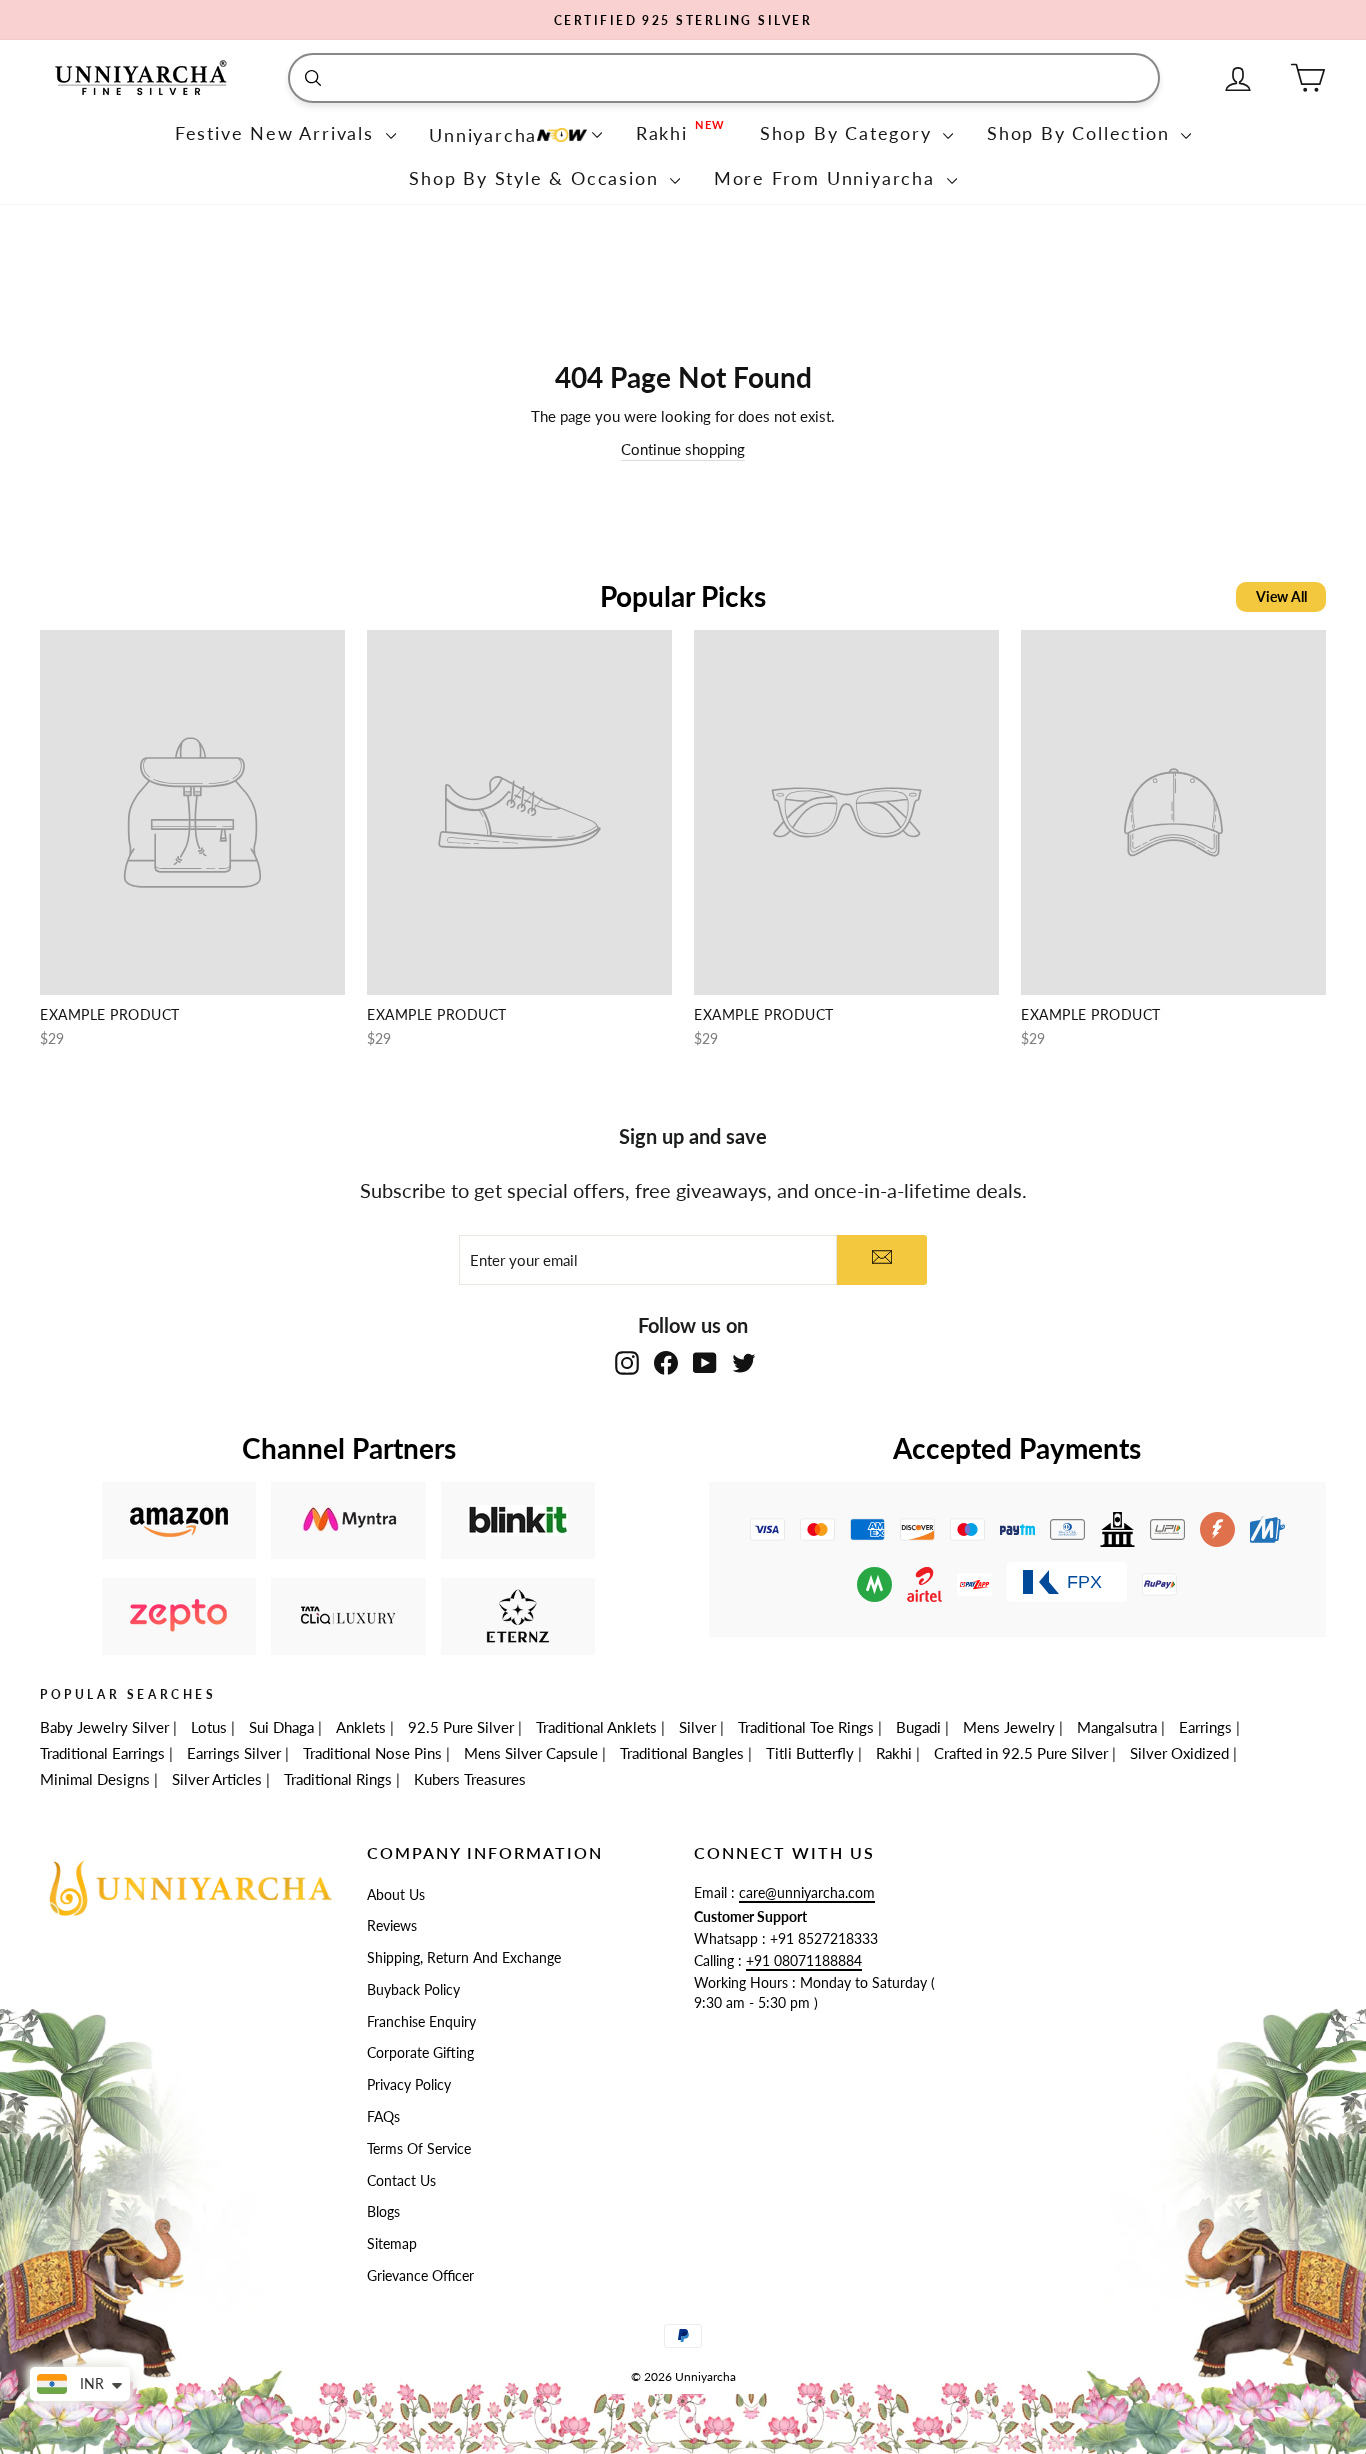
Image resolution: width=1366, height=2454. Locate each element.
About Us (396, 1895)
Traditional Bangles (682, 1753)
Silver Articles (217, 1779)
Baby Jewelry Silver (104, 1727)
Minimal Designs (95, 1779)
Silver (697, 1727)
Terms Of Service (419, 2149)
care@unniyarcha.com (807, 1893)
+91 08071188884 (804, 1961)
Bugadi (918, 1727)
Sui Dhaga (281, 1727)
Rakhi (894, 1753)
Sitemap (392, 2244)
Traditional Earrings (102, 1753)
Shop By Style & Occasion (537, 178)
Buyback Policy (413, 1990)
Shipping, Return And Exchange (464, 1958)
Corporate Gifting (420, 2053)
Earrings (1205, 1727)
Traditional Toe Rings (806, 1727)
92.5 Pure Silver (461, 1727)
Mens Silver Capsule (531, 1753)
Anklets (361, 1727)
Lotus (209, 1727)
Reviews (392, 1926)
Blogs (383, 2212)
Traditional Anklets (596, 1727)
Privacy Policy (409, 2085)
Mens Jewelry (1009, 1727)
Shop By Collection (1081, 133)
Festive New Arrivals (278, 133)
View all (1281, 596)
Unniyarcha (483, 135)
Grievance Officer (420, 2276)
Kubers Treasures (470, 1779)
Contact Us (401, 2181)
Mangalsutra (1117, 1727)
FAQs (383, 2117)
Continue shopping (683, 449)
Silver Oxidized (1179, 1753)
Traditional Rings (338, 1779)
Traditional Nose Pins (372, 1753)
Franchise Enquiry (421, 2022)
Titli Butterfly (810, 1753)
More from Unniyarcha (828, 178)
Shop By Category (849, 133)
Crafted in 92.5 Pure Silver (1021, 1753)
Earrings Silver (234, 1753)
